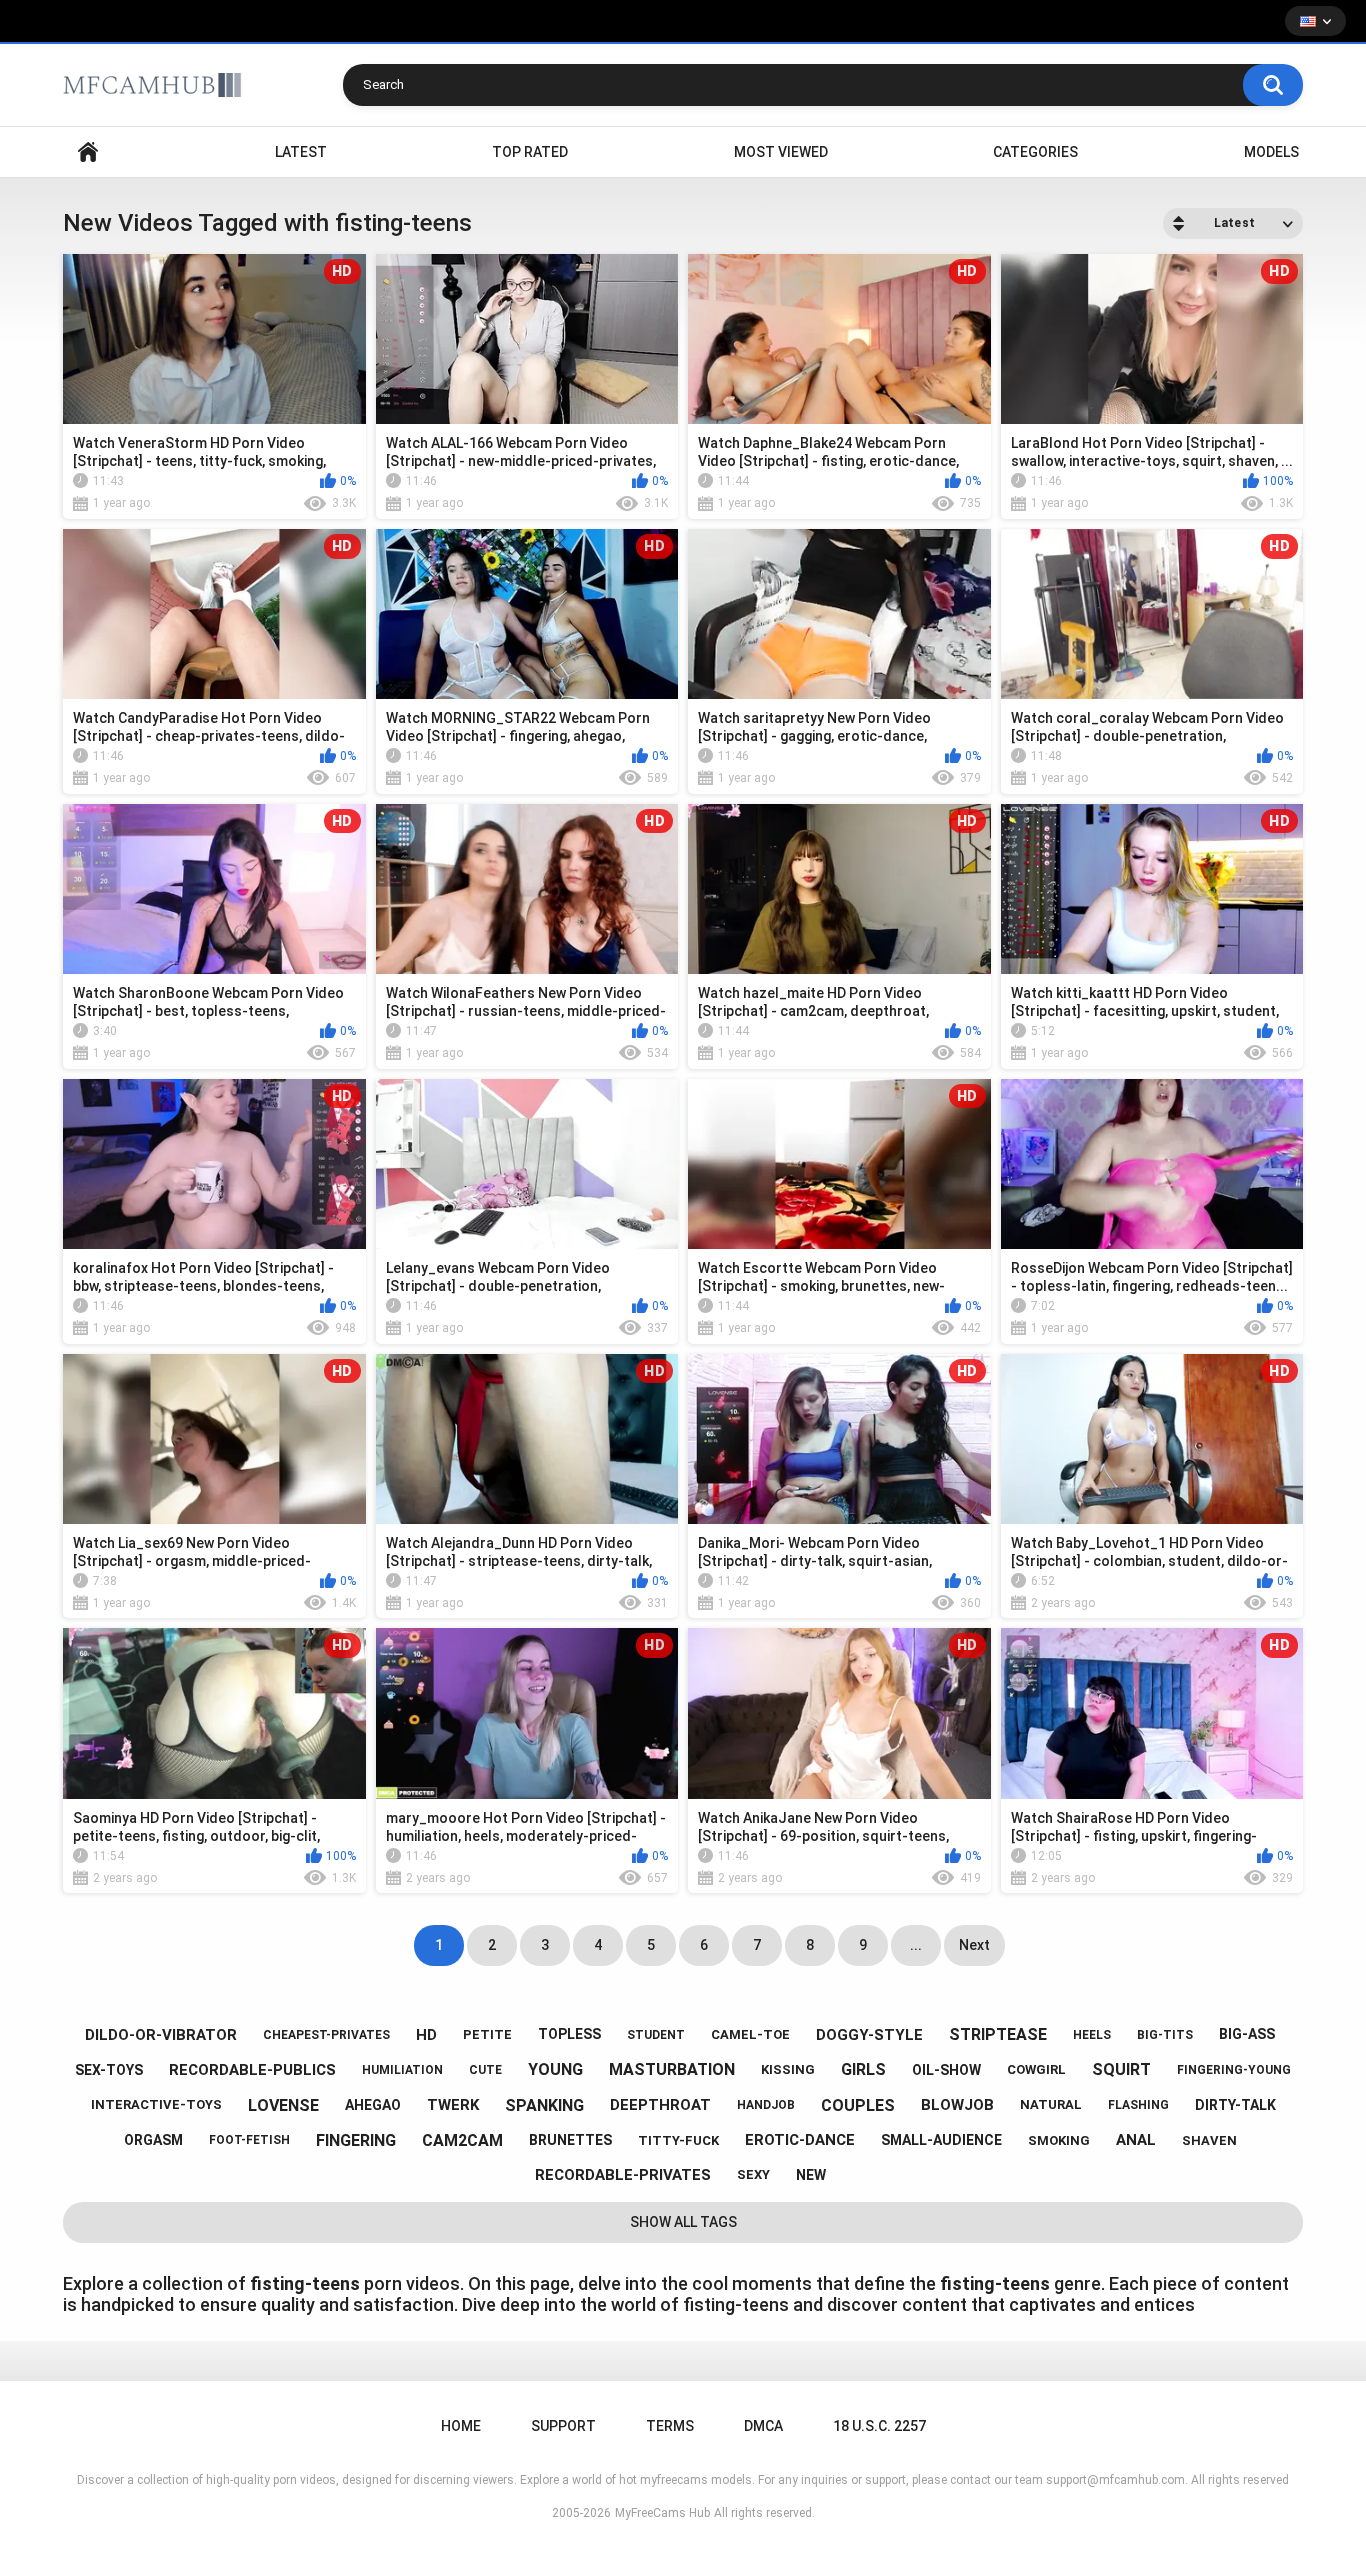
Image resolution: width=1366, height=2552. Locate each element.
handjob (766, 2105)
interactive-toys (156, 2104)
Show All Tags (683, 2222)
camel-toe (750, 2034)
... (916, 1945)
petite (487, 2034)
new (811, 2175)
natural (1051, 2104)
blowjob (957, 2105)
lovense (283, 2105)
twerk (453, 2105)
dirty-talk (1235, 2105)
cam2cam (462, 2140)
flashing (1138, 2105)
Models (1271, 152)
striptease (998, 2034)
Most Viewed (781, 152)
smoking (1059, 2140)
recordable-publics (252, 2070)
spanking (544, 2105)
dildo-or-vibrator (161, 2035)
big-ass (1247, 2034)
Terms (670, 2426)
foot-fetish (249, 2140)
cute (485, 2070)
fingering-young (1234, 2070)
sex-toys (109, 2070)
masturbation (672, 2069)
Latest (301, 152)
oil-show (946, 2070)
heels (1092, 2035)
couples (858, 2105)
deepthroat (660, 2105)
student (656, 2035)
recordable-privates (623, 2175)
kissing (788, 2069)
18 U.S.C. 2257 (879, 2426)
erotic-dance (800, 2140)
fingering (356, 2140)
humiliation (402, 2070)
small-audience (941, 2140)
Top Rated (530, 152)
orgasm (153, 2140)
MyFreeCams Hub (662, 2513)
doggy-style (869, 2035)
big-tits (1165, 2035)
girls (863, 2069)
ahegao (373, 2105)
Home (88, 152)
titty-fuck (678, 2140)
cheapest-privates (326, 2035)
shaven (1209, 2140)
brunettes (570, 2140)
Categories (1035, 152)
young (555, 2069)
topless (569, 2034)
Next (974, 1945)
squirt (1121, 2069)
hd (426, 2035)
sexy (753, 2174)
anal (1136, 2140)
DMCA (763, 2426)
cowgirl (1036, 2069)
